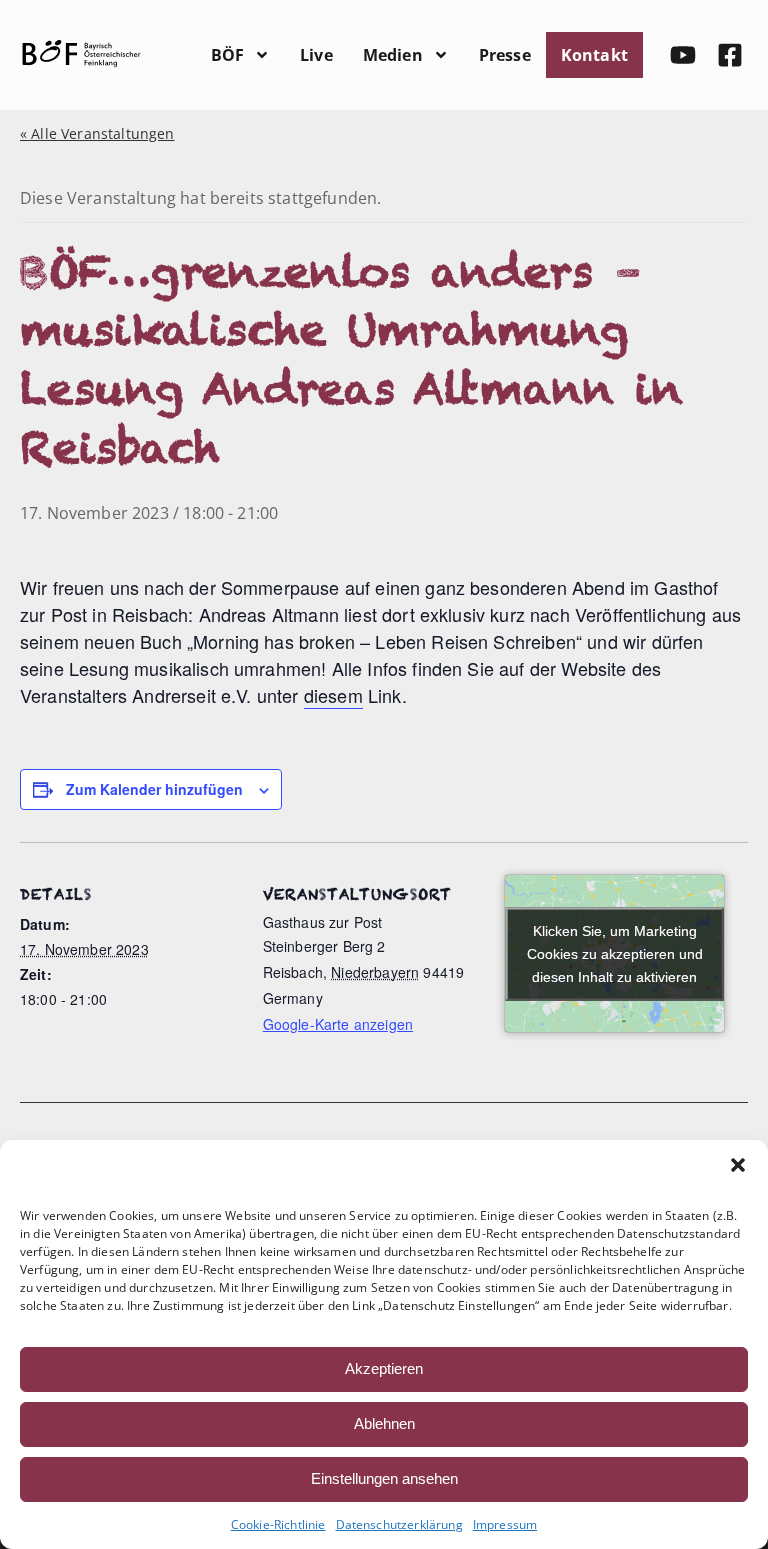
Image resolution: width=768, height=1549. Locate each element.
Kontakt (594, 55)
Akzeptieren (384, 1368)
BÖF (227, 55)
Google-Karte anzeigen (338, 1024)
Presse (505, 55)
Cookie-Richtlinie (278, 1524)
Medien (393, 55)
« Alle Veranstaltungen (97, 133)
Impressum (505, 1524)
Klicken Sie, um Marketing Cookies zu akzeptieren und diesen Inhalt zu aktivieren (615, 953)
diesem (333, 695)
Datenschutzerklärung (399, 1524)
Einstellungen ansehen (384, 1478)
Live (316, 55)
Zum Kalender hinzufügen (154, 789)
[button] (738, 1165)
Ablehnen (384, 1423)
